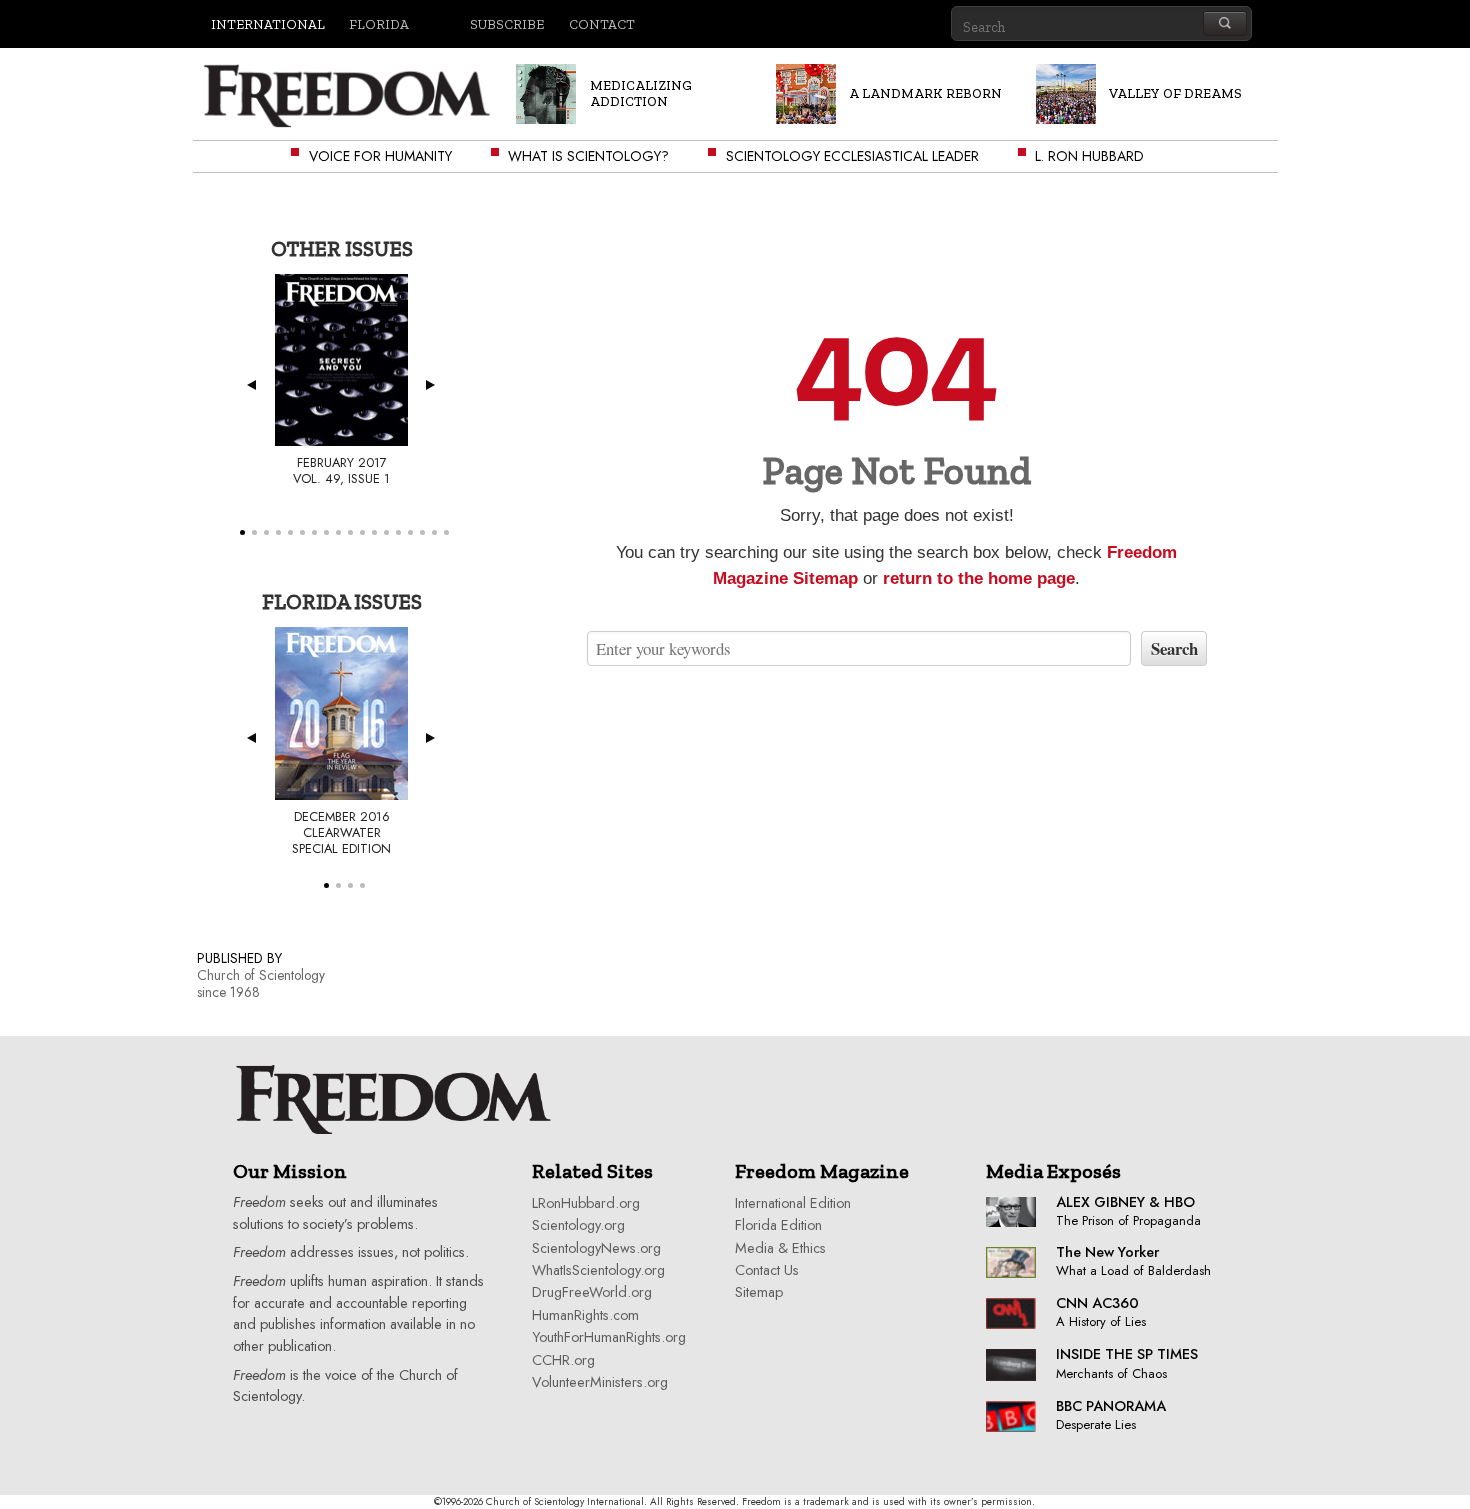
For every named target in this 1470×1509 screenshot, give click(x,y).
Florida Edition (778, 1225)
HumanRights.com (585, 1315)
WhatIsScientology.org (598, 1270)
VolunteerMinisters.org (600, 1382)
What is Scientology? (588, 156)
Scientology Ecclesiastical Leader (852, 156)
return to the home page (979, 578)
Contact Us (767, 1270)
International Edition (793, 1203)
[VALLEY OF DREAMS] (1142, 112)
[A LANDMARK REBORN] (892, 112)
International (268, 24)
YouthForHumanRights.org (609, 1337)
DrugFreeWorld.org (592, 1292)
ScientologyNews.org (596, 1248)
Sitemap (759, 1292)
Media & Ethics (780, 1248)
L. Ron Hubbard (1089, 156)
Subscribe (507, 24)
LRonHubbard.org (586, 1203)
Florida (379, 24)
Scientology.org (578, 1225)
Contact (602, 24)
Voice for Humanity (380, 156)
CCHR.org (563, 1360)
